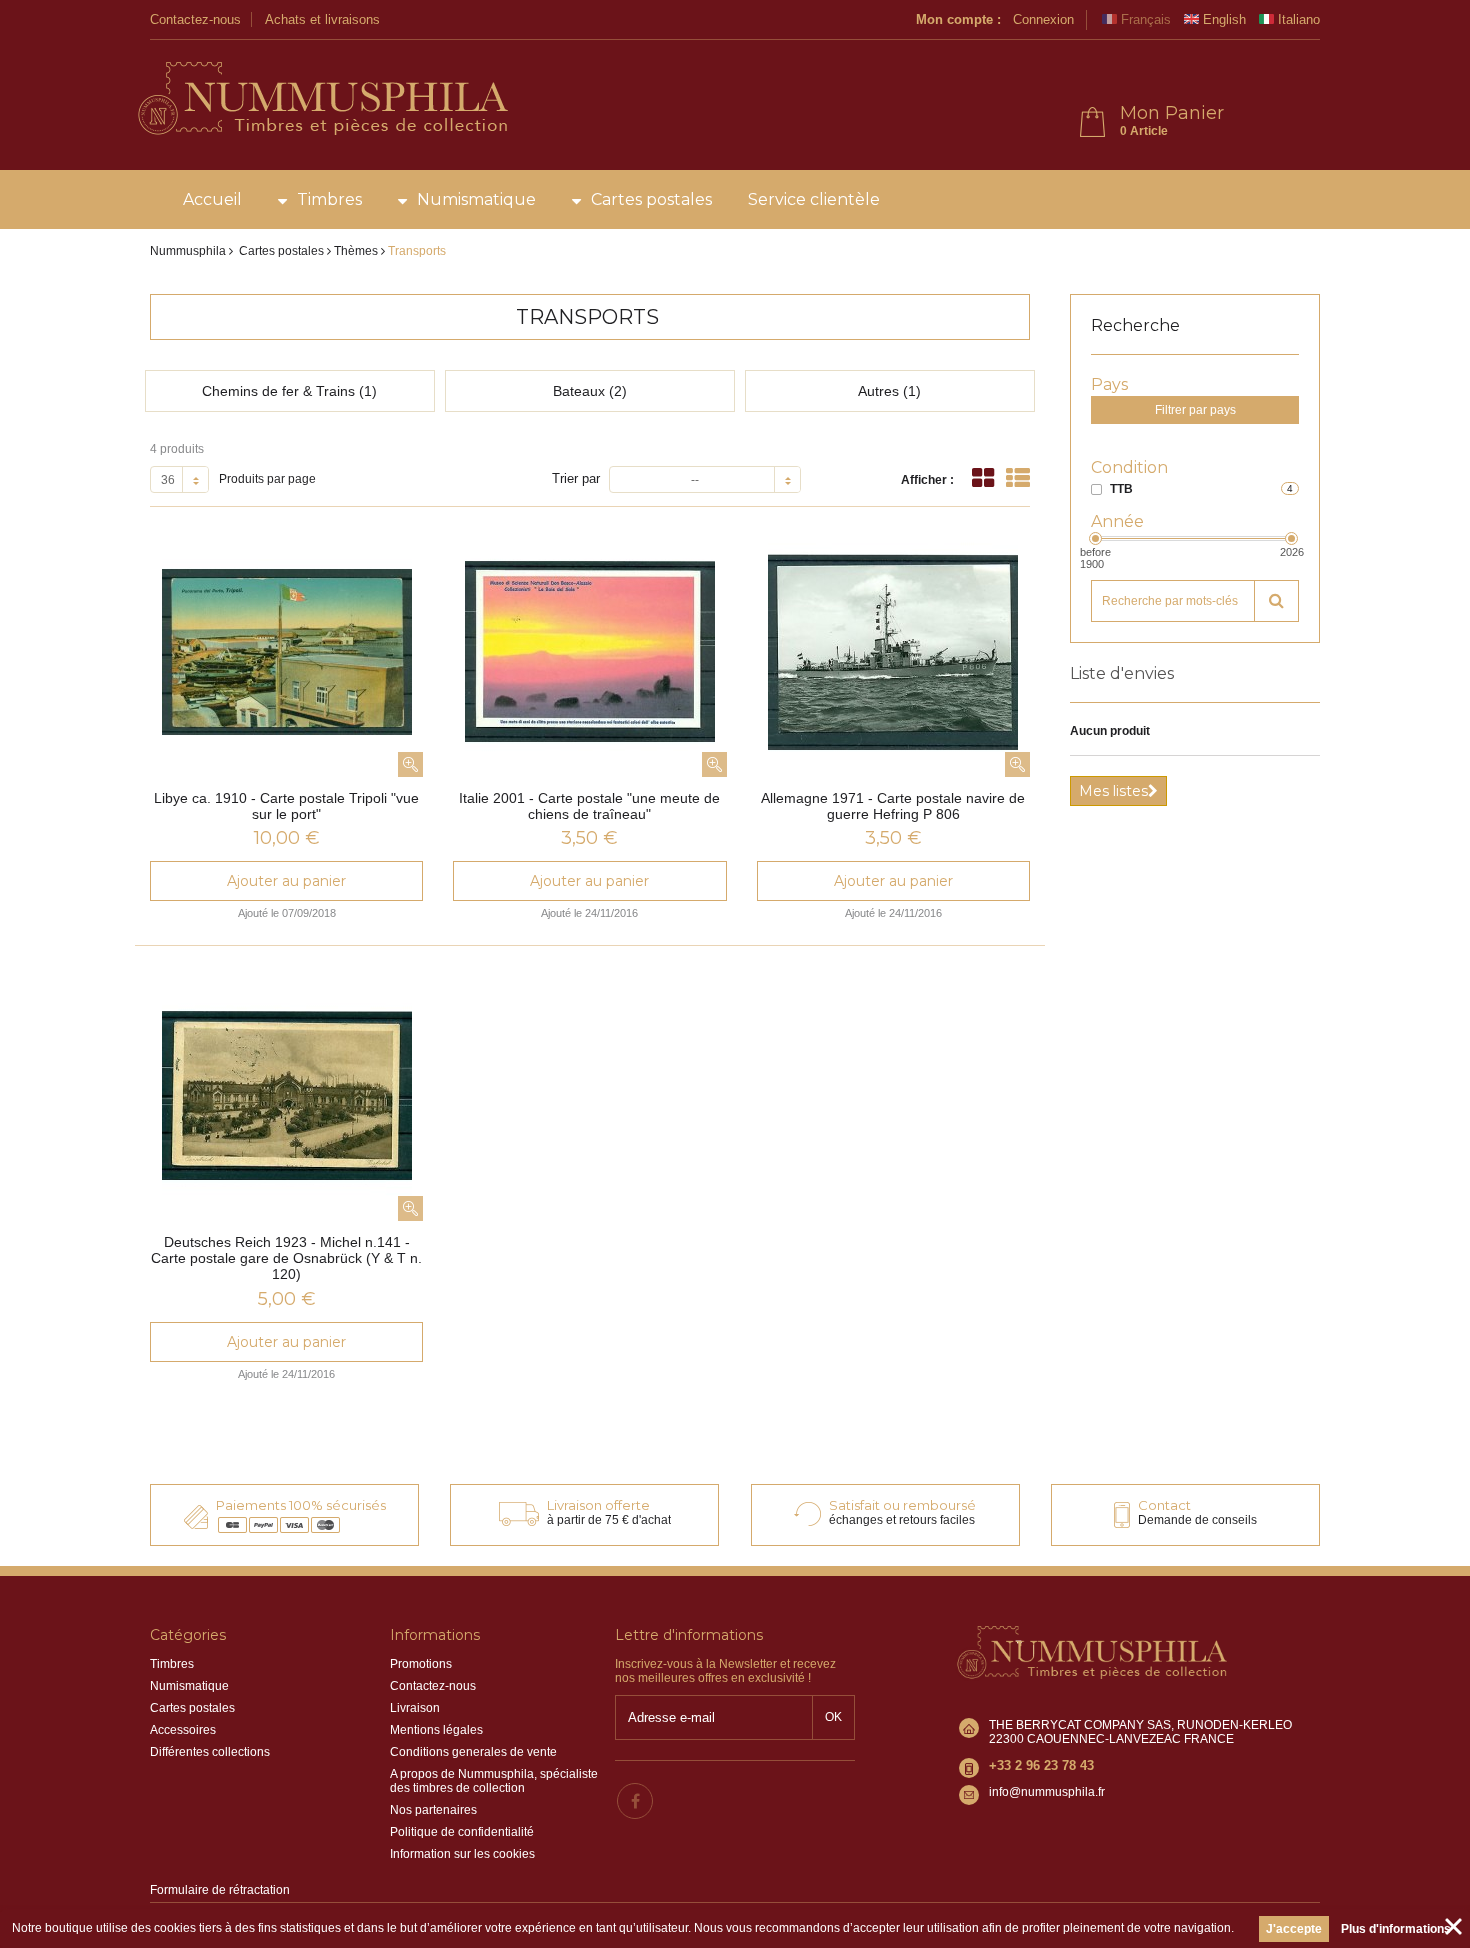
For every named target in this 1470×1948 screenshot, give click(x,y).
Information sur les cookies (462, 1854)
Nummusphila (188, 251)
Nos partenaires (433, 1810)
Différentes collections (210, 1752)
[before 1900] (1095, 538)
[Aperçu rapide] (410, 764)
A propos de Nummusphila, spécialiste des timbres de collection (494, 1781)
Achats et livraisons (322, 19)
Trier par (576, 478)
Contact (1164, 1505)
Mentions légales (436, 1730)
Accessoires (183, 1730)
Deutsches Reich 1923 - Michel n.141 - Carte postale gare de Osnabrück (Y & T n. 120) (286, 1258)
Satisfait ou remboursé (902, 1505)
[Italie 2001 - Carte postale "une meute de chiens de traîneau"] (589, 652)
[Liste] (1018, 478)
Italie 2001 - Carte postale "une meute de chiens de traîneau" (589, 806)
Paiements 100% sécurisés (301, 1505)
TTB (1121, 489)
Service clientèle (814, 199)
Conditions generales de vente (473, 1752)
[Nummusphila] (321, 100)
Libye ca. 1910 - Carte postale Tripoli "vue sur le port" (286, 806)
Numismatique (476, 199)
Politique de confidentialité (462, 1832)
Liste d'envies (1122, 673)
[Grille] (983, 478)
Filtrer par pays (1195, 410)
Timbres (329, 199)
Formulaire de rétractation (220, 1890)
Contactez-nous (195, 19)
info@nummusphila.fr (1047, 1792)
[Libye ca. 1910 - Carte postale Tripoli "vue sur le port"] (286, 652)
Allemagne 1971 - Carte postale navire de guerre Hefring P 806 (893, 806)
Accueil (212, 199)
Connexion (1043, 19)
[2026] (1291, 538)
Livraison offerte (598, 1505)
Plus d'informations (1396, 1929)
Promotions (421, 1664)
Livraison (415, 1708)
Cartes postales (651, 199)
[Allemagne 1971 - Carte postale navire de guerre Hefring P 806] (893, 652)
